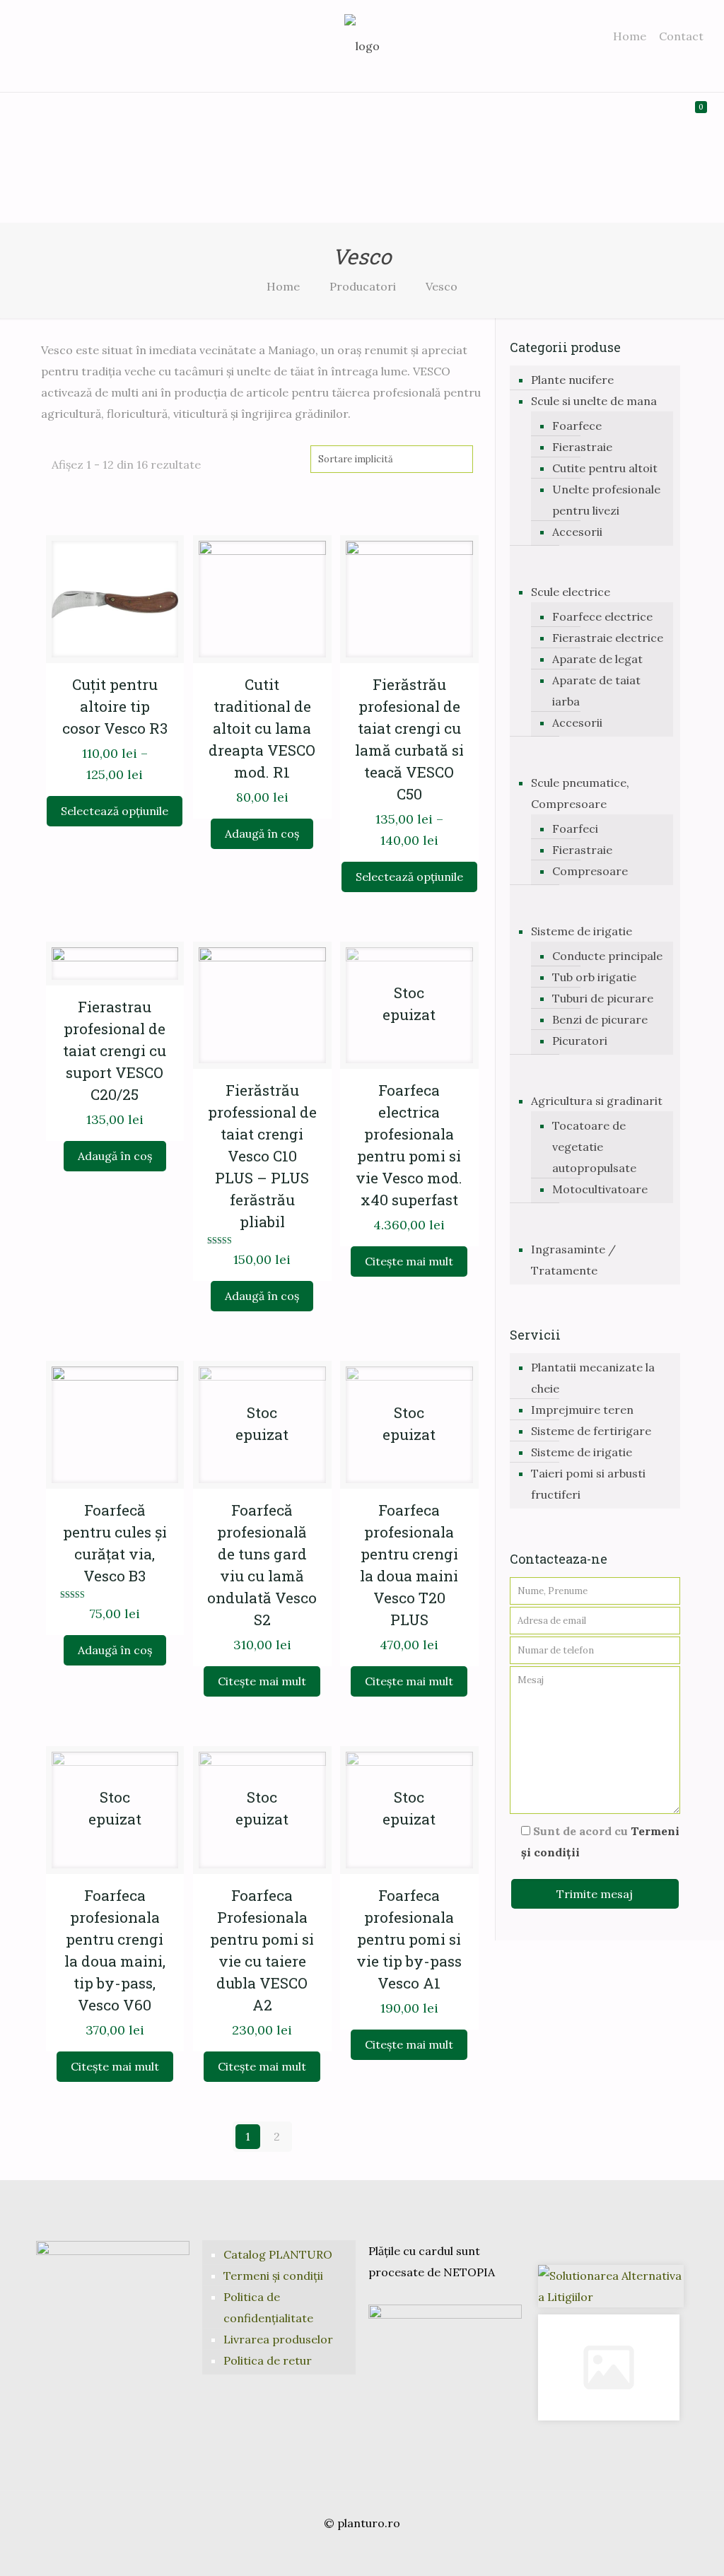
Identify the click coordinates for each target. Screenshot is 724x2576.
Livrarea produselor (278, 2339)
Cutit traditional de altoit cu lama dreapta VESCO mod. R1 (262, 728)
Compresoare (590, 871)
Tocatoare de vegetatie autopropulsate (594, 1147)
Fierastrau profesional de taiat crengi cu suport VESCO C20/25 (115, 1050)
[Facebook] (343, 2552)
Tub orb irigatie (594, 977)
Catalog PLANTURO (278, 2254)
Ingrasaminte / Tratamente (573, 1260)
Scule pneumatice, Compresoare (580, 793)
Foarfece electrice (602, 616)
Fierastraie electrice (608, 638)
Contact (681, 36)
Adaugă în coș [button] (262, 833)
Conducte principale (607, 956)
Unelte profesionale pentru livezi (606, 500)
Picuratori (580, 1041)
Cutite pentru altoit (605, 468)
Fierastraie (582, 447)
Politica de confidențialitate (268, 2307)
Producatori (363, 286)
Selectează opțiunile (115, 811)
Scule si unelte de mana (594, 401)
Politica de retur (268, 2360)
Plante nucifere (572, 380)
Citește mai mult (409, 1261)
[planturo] (362, 46)
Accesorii (577, 532)
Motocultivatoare (600, 1189)
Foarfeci (575, 829)
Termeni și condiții (273, 2276)
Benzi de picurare (600, 1019)
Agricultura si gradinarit (597, 1101)
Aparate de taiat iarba (596, 691)
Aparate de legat (597, 659)
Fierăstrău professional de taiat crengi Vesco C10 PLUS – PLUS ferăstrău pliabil (262, 1156)
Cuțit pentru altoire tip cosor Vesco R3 (115, 706)
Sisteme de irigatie (582, 931)
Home (630, 36)
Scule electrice (571, 592)
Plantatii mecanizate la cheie (593, 1378)
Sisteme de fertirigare (591, 1431)
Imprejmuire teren (582, 1410)
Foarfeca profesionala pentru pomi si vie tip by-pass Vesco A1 (409, 1939)
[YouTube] (362, 2552)
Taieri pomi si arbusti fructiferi (588, 1484)
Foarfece (577, 426)
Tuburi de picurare (603, 998)
